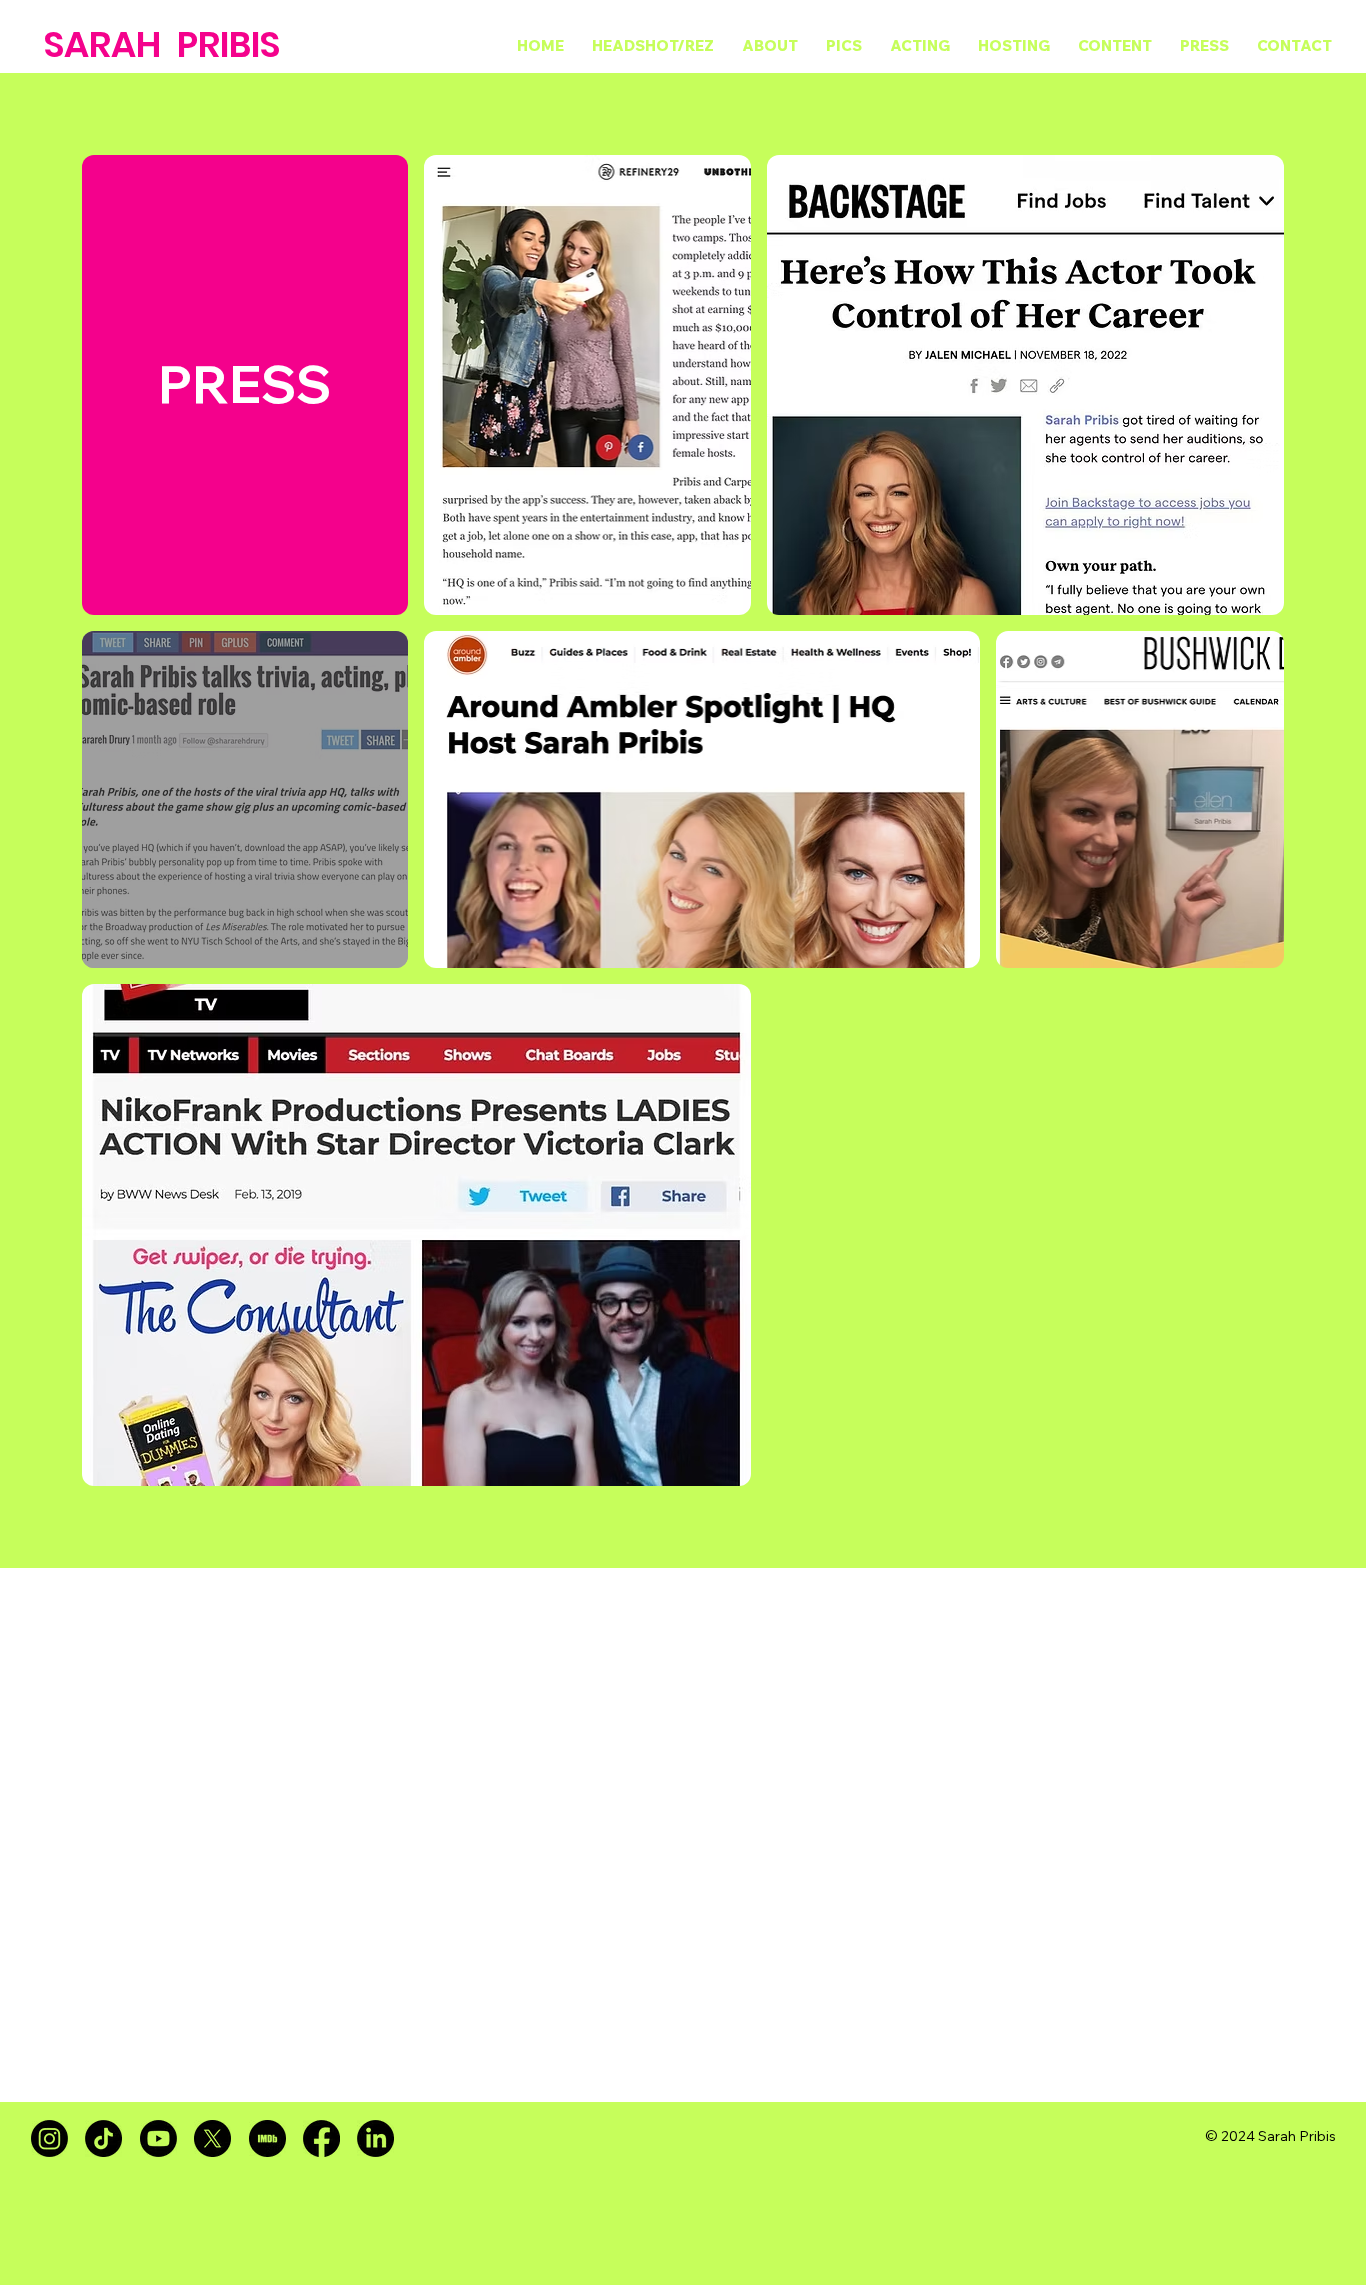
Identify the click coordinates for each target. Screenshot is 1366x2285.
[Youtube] (158, 2138)
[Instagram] (49, 2138)
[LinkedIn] (375, 2138)
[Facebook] (321, 2138)
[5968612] (267, 2138)
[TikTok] (103, 2138)
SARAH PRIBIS (162, 44)
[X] (212, 2138)
